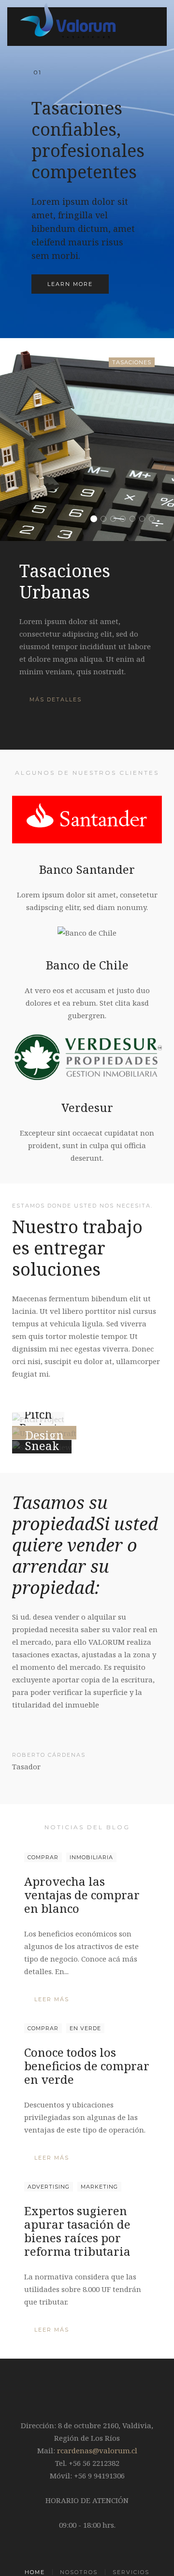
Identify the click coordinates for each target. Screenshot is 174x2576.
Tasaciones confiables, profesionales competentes (37, 73)
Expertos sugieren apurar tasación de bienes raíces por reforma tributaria (77, 2231)
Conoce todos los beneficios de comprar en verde (87, 2066)
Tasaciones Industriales (106, 520)
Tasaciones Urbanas (96, 520)
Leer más (52, 1999)
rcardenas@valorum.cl (97, 2450)
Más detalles (56, 699)
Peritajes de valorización (116, 520)
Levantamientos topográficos (135, 520)
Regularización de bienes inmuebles (145, 520)
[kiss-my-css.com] (38, 1419)
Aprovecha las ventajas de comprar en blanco (82, 1895)
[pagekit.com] (42, 1447)
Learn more (70, 284)
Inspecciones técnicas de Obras (125, 520)
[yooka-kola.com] (44, 1433)
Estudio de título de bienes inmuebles (154, 520)
